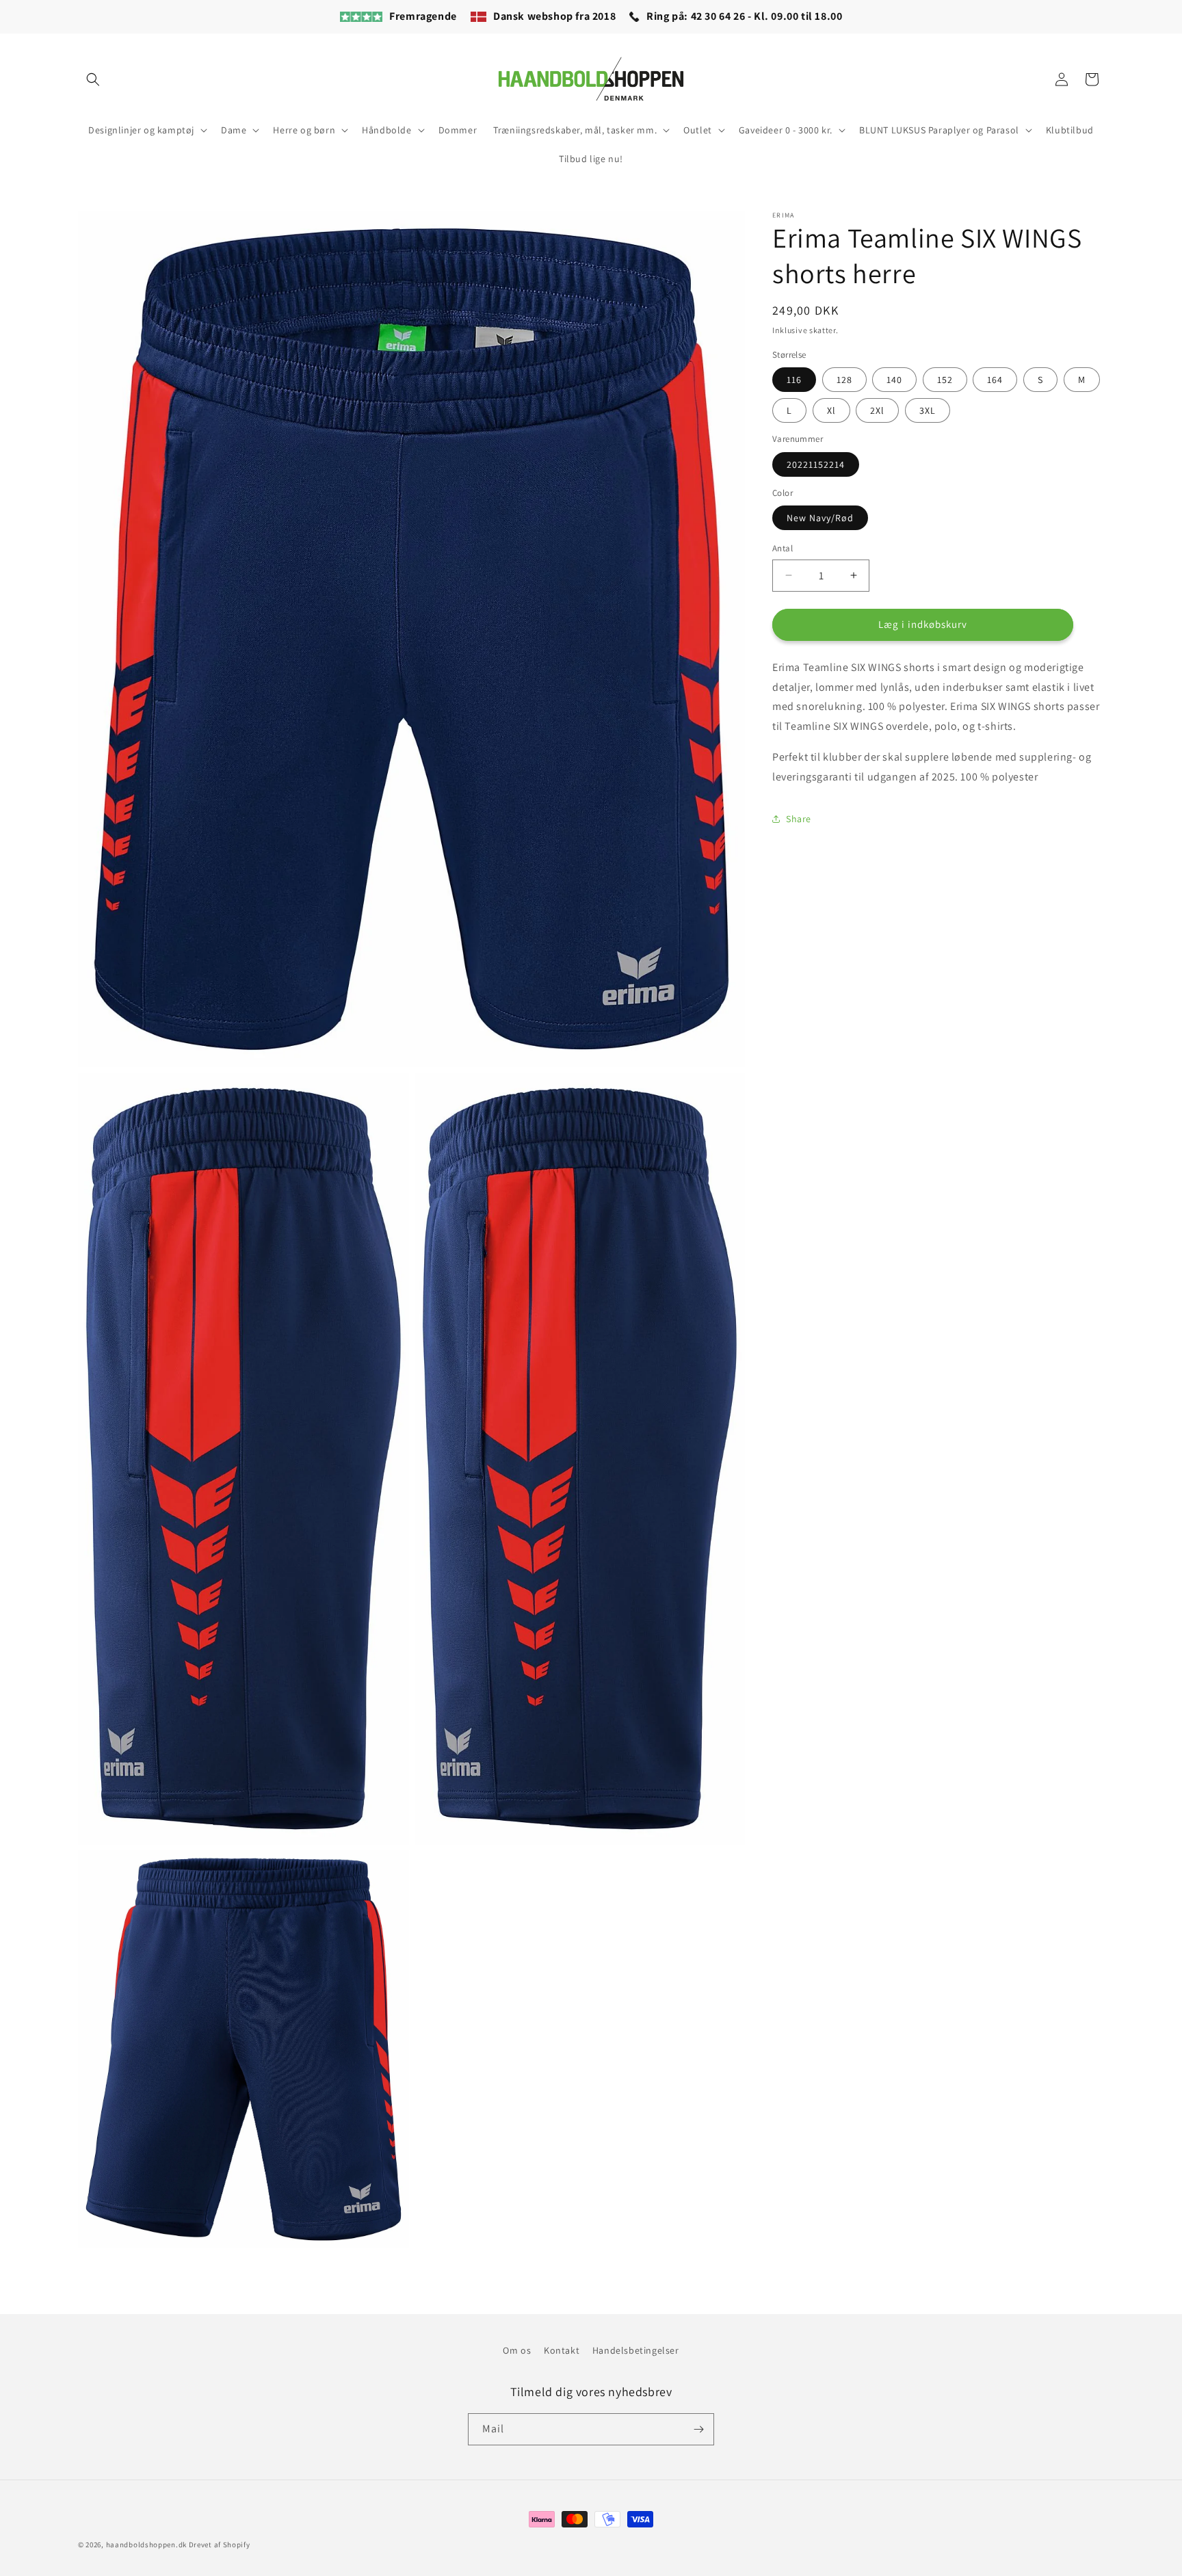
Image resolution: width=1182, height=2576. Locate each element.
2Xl (877, 410)
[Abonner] (698, 2429)
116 (794, 380)
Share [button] (799, 819)
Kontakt (562, 2350)
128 (844, 380)
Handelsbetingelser (636, 2350)
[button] (93, 79)
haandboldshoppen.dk (146, 2545)
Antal (783, 548)
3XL (928, 410)
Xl (831, 410)
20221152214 (816, 464)
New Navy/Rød (820, 518)
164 (995, 380)
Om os (517, 2350)
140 (894, 380)
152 (945, 380)
